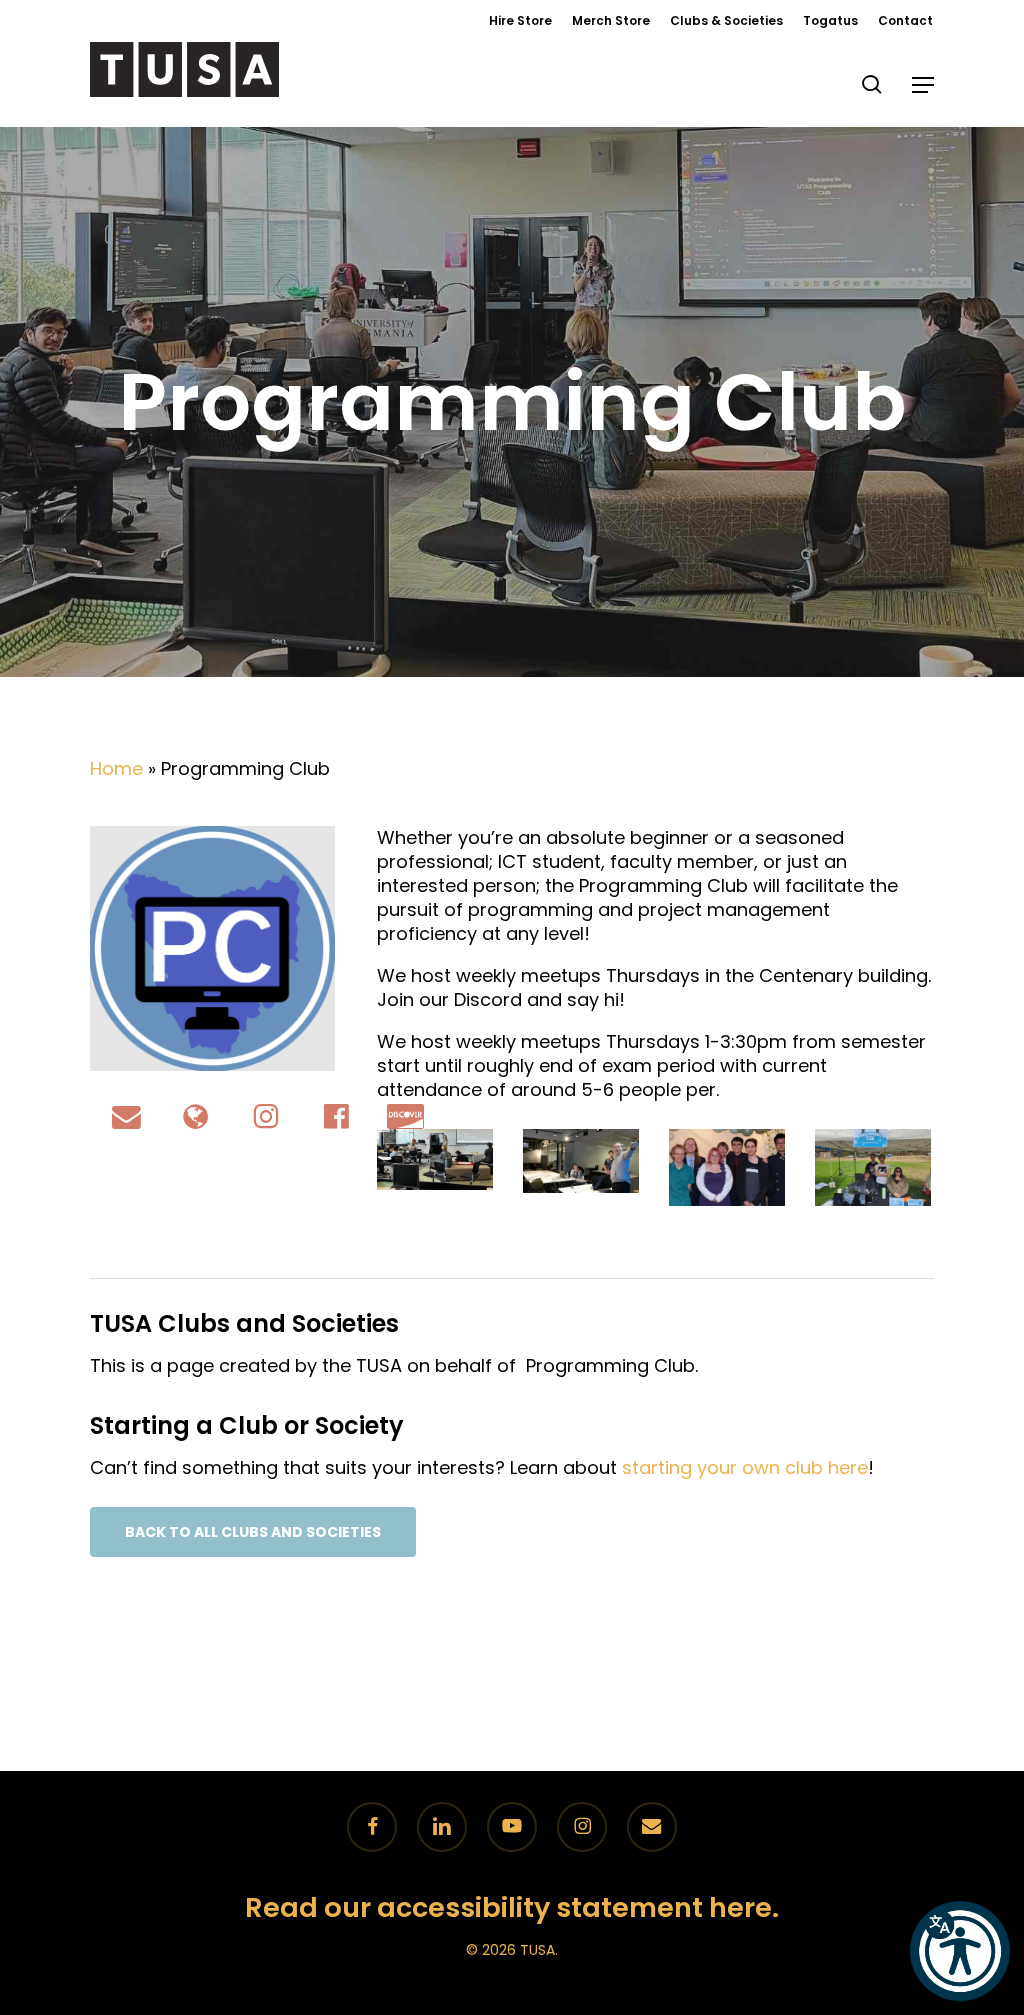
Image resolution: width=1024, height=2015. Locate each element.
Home (116, 768)
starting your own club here (745, 1467)
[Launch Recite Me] (960, 1951)
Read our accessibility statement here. (512, 1907)
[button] (923, 85)
